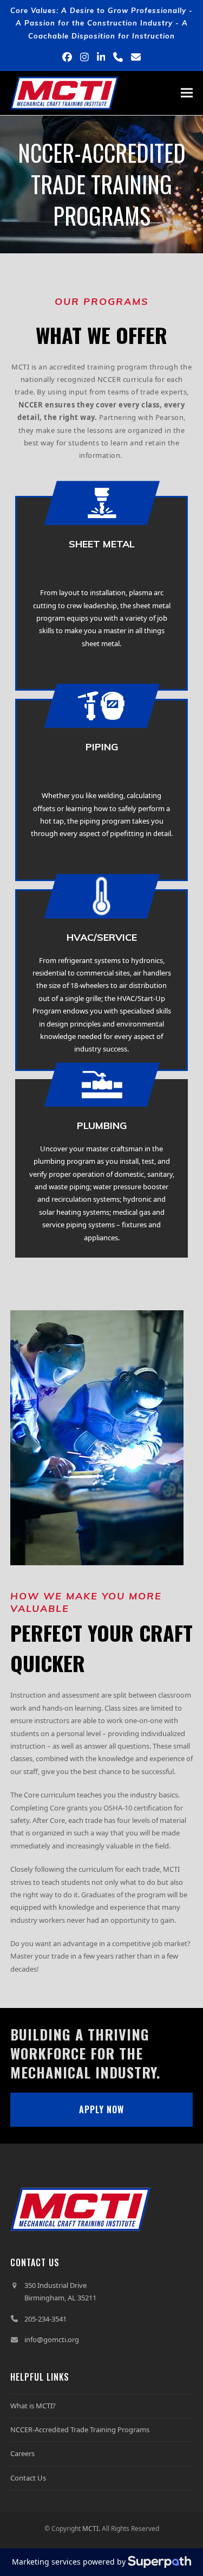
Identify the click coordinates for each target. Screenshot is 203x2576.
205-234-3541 (45, 2319)
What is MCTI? (33, 2406)
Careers (22, 2453)
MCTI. (91, 2529)
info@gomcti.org (52, 2339)
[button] (187, 93)
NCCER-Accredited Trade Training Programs (80, 2430)
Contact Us (28, 2478)
